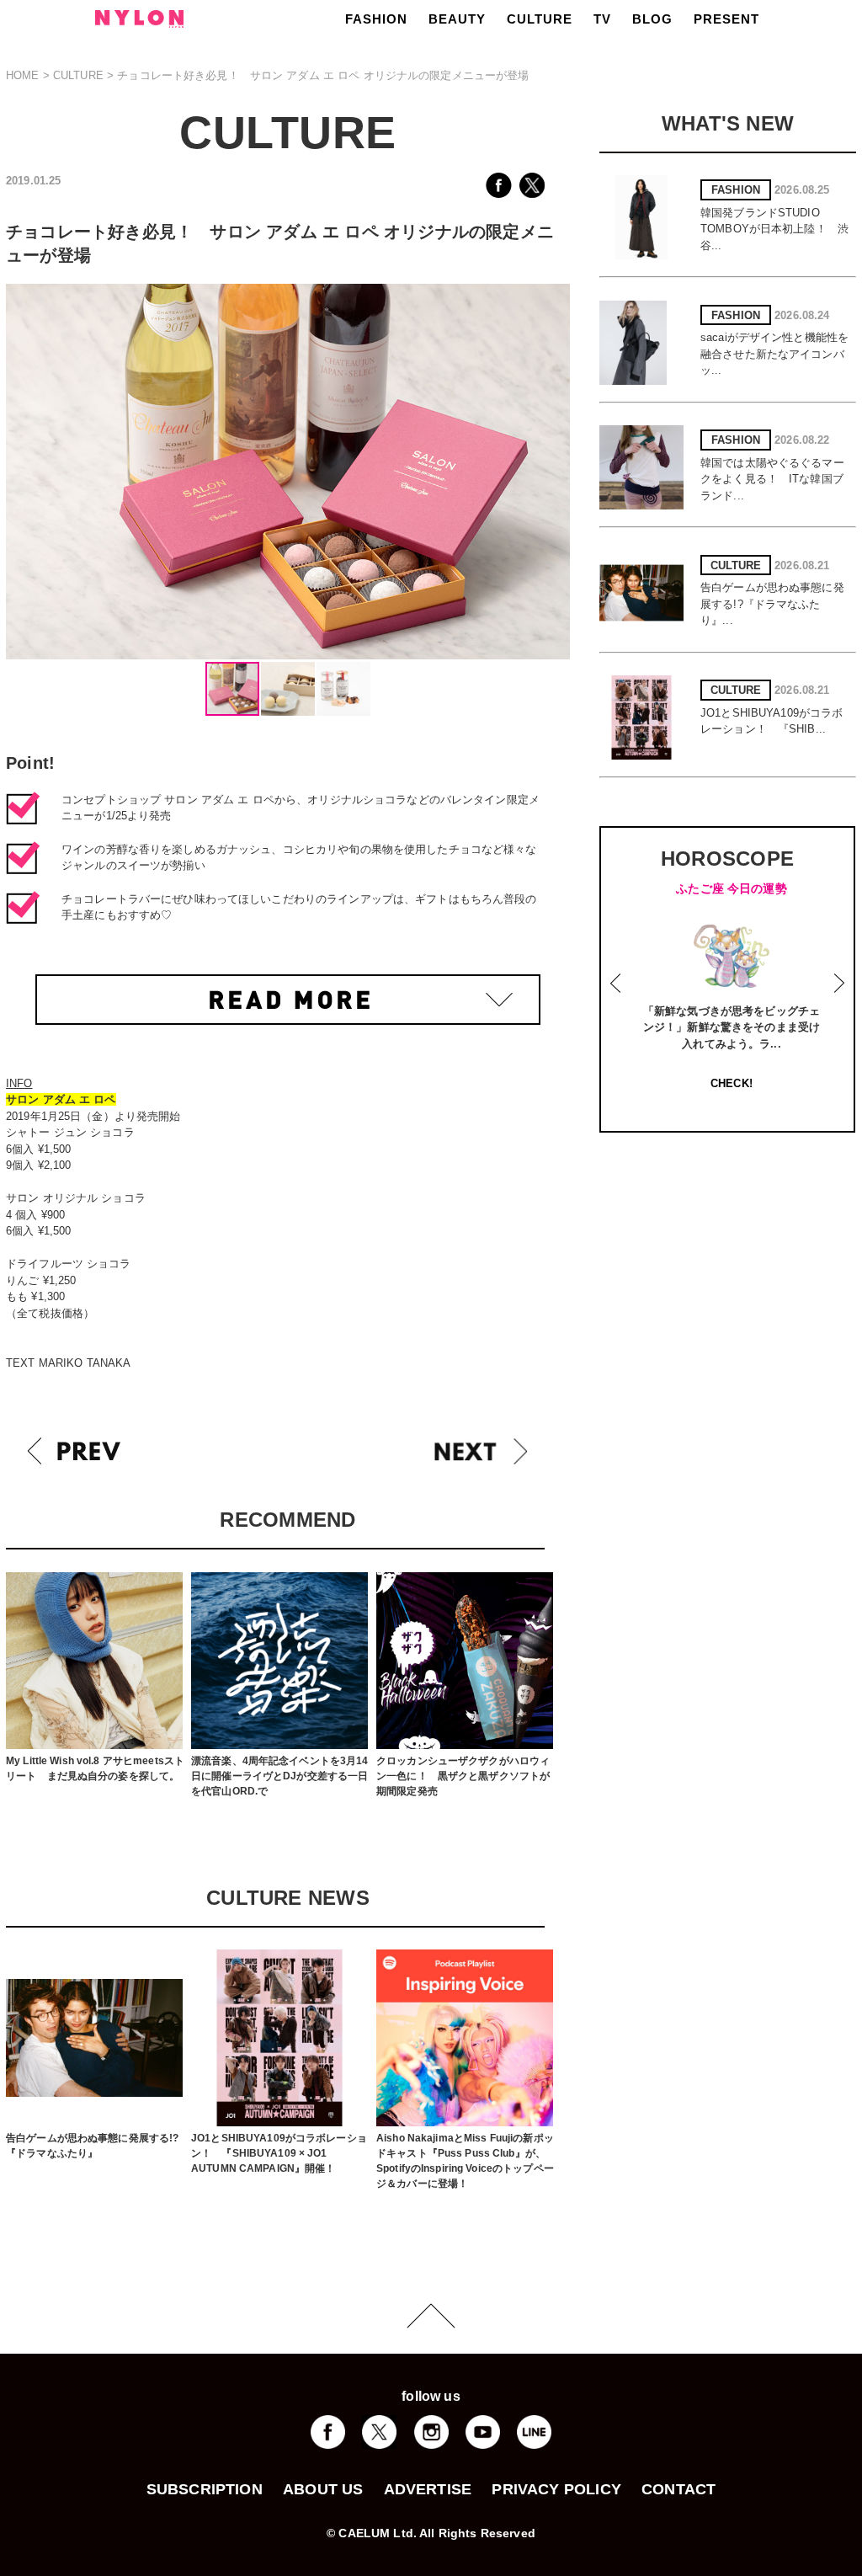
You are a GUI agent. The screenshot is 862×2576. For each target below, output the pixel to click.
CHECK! (732, 1083)
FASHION (376, 19)
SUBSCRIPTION (205, 2489)
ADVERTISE (428, 2489)
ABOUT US (323, 2489)
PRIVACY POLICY (556, 2489)
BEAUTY (457, 19)
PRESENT (726, 19)
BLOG (652, 19)
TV (602, 19)
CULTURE (540, 19)
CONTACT (678, 2489)
